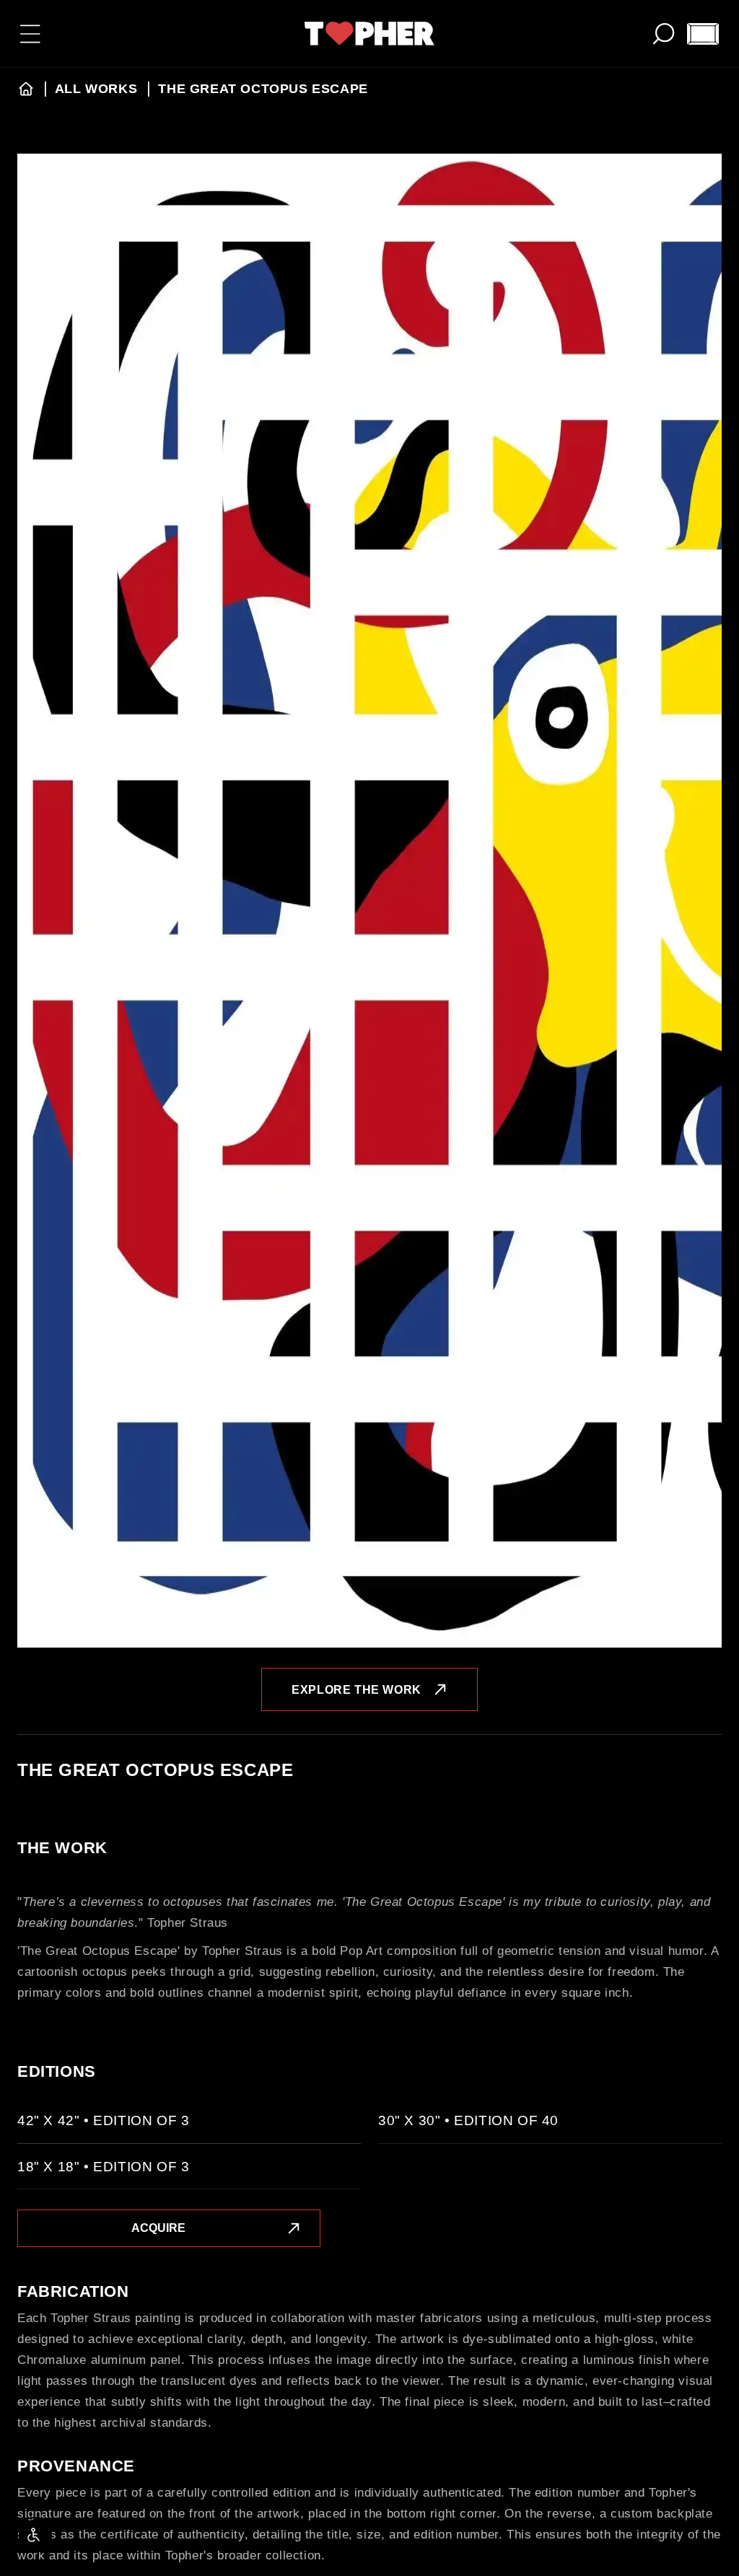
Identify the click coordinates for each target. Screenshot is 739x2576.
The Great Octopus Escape (263, 89)
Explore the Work (357, 1690)
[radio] (189, 2127)
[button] (30, 34)
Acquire (158, 2228)
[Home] (26, 89)
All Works (98, 89)
